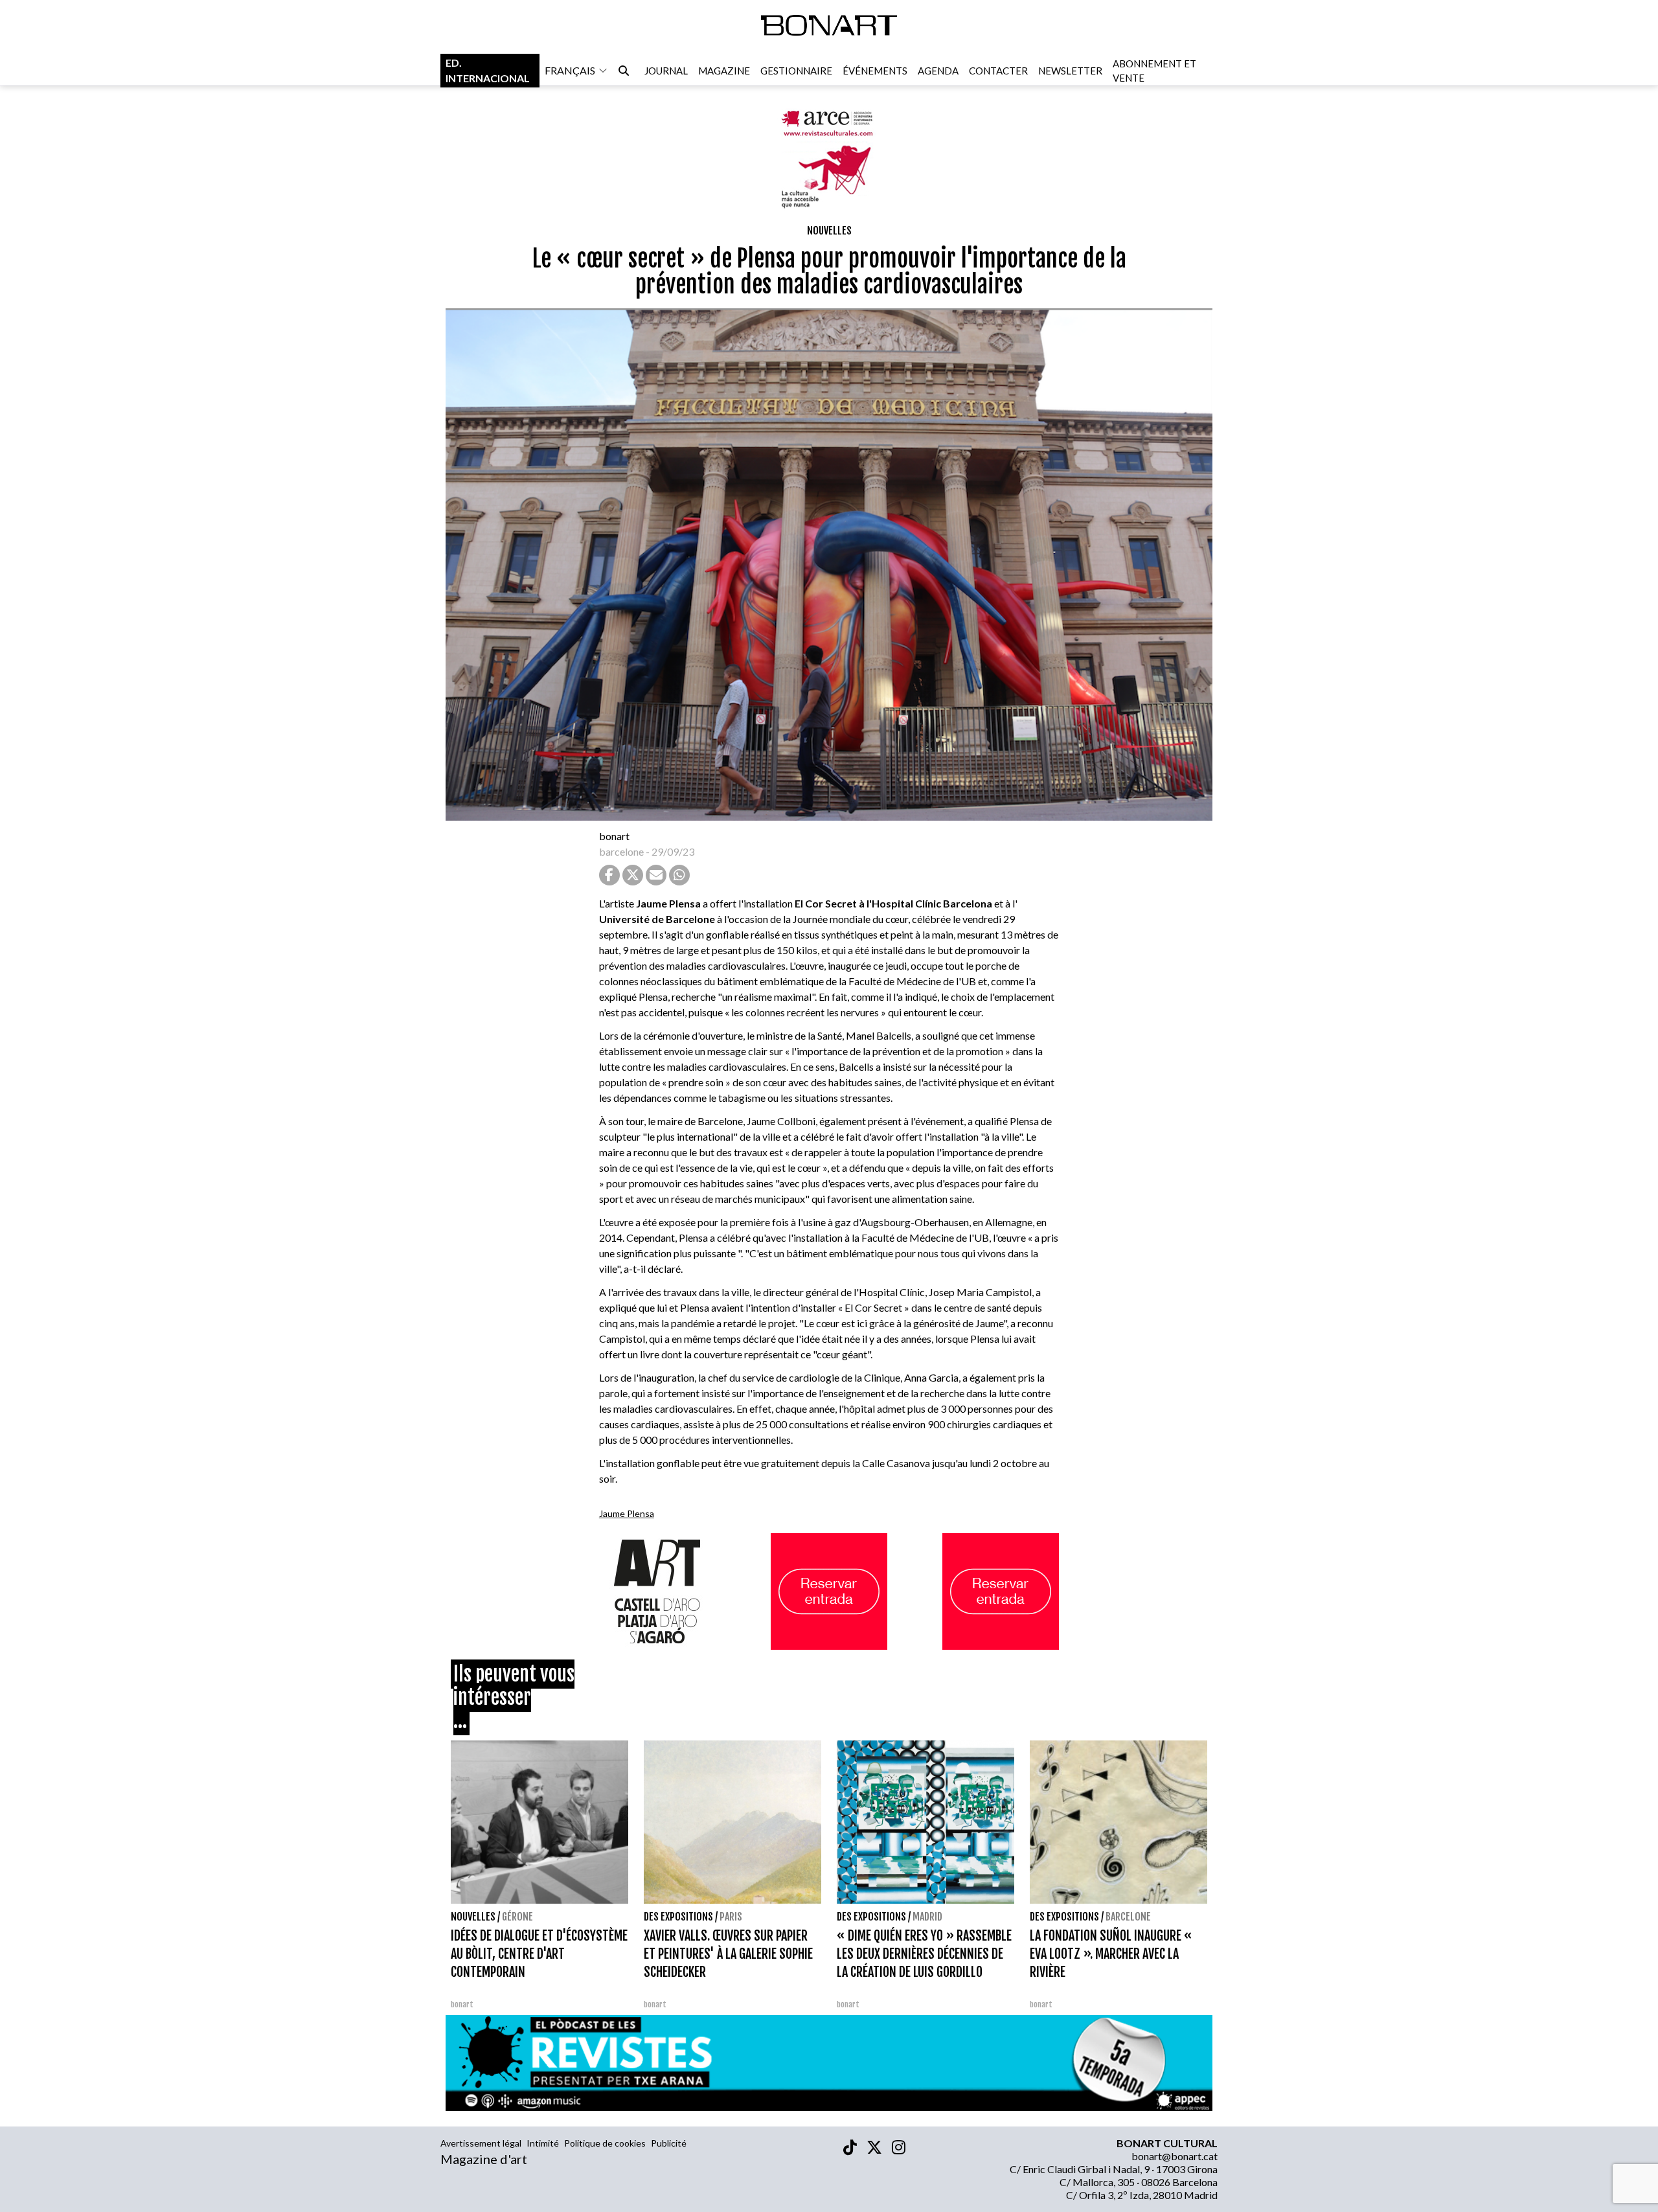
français (570, 70)
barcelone (621, 851)
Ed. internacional (488, 70)
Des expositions (678, 1917)
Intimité (543, 2143)
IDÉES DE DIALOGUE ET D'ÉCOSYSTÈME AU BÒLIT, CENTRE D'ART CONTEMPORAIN (539, 1954)
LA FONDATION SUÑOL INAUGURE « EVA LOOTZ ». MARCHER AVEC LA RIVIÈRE (1111, 1954)
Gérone (517, 1917)
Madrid (927, 1917)
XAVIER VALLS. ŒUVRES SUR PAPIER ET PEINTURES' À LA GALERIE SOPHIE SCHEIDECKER (728, 1954)
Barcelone (1128, 1917)
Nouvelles (829, 231)
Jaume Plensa (627, 1513)
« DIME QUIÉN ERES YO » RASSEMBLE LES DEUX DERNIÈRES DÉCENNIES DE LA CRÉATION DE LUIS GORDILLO (924, 1954)
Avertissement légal (481, 2143)
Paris (731, 1917)
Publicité (669, 2143)
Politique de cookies (605, 2143)
